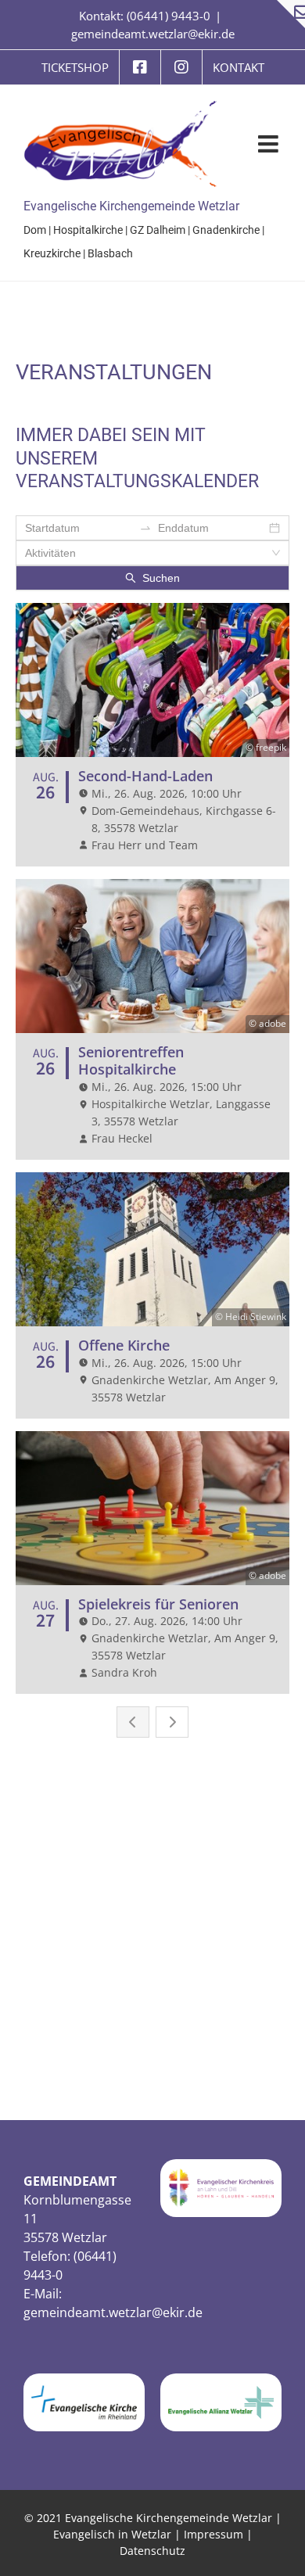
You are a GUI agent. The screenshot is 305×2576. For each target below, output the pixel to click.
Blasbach (110, 253)
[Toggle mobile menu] (270, 144)
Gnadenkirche (226, 230)
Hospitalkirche (88, 230)
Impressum (213, 2534)
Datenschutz (152, 2551)
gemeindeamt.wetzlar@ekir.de (153, 34)
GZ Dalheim (158, 230)
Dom (35, 230)
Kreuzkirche (52, 253)
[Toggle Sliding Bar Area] (291, 14)
